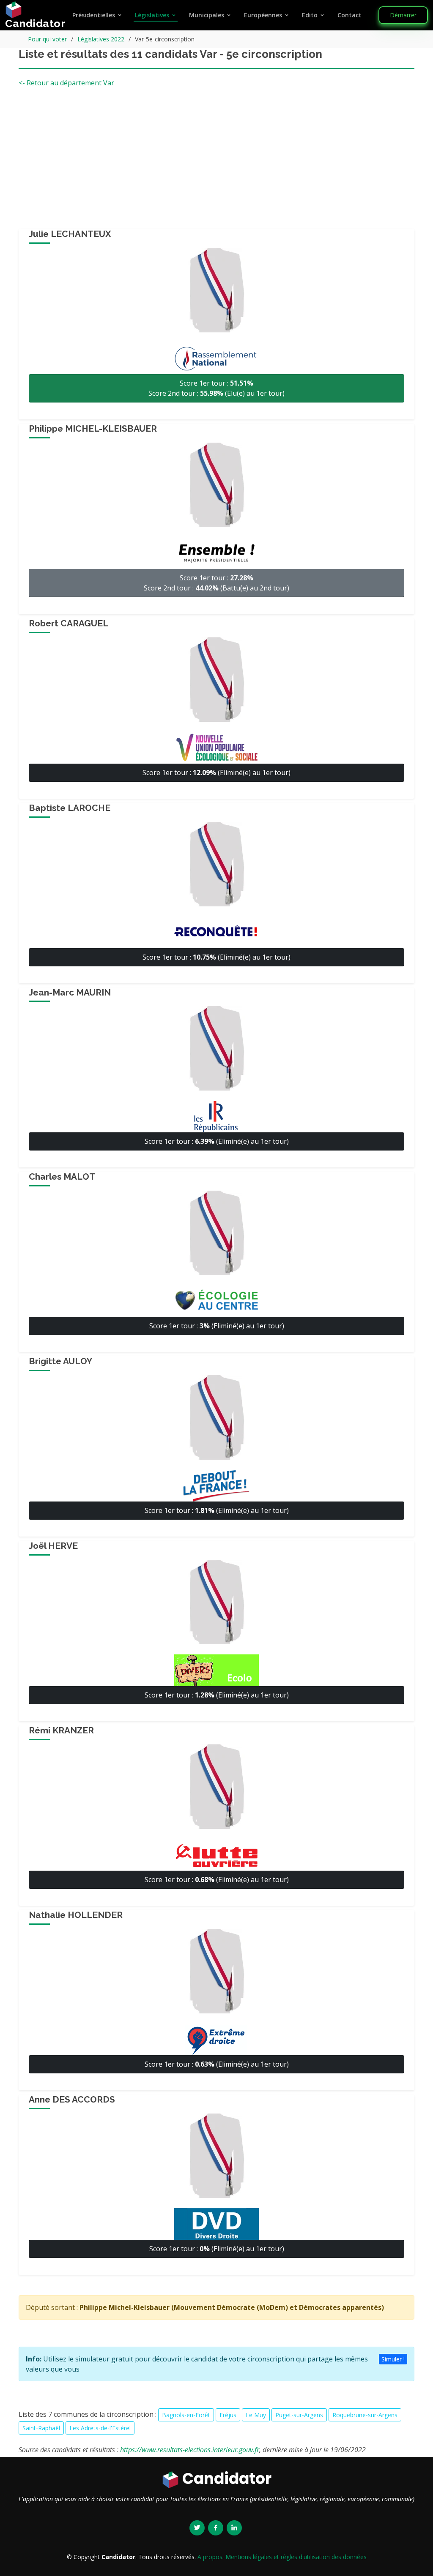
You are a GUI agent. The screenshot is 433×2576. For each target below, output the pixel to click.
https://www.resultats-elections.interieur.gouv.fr (190, 2450)
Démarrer (403, 15)
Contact (349, 15)
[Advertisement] (216, 161)
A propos (210, 2557)
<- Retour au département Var (66, 83)
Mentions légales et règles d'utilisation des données (296, 2557)
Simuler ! (393, 2359)
